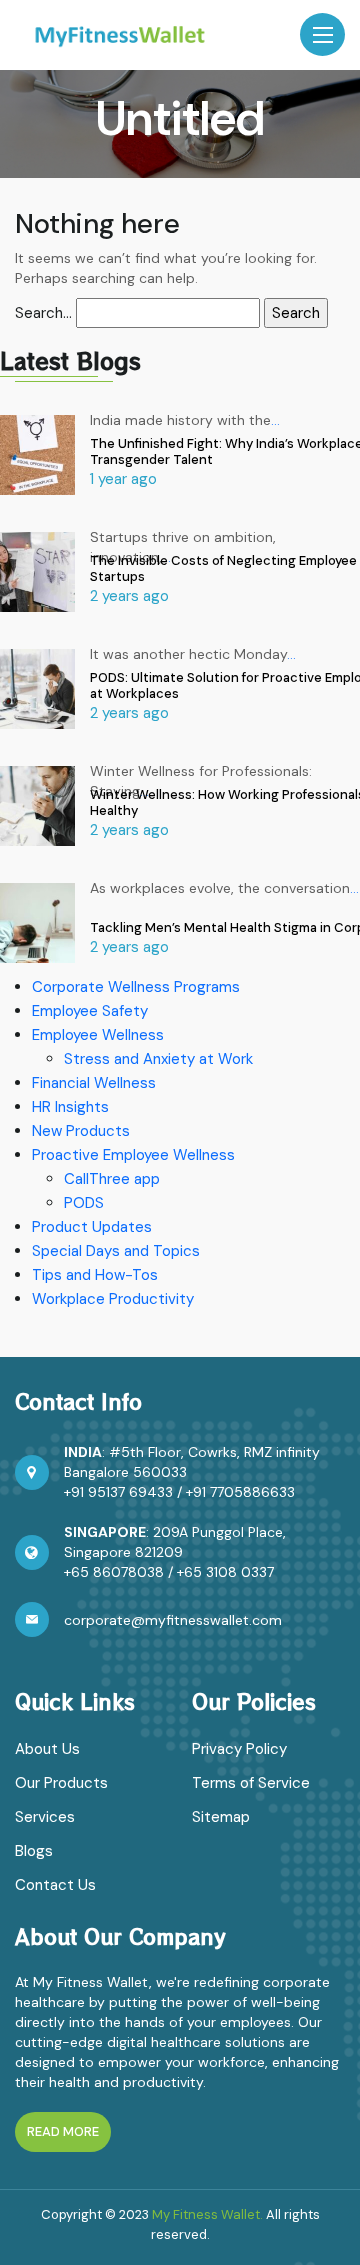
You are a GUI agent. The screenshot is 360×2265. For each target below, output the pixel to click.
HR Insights (70, 1107)
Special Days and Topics (116, 1251)
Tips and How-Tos (95, 1275)
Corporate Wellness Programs (136, 987)
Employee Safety (90, 1011)
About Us (47, 1749)
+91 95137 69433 (118, 1492)
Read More (63, 2131)
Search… (43, 313)
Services (45, 1817)
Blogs (34, 1851)
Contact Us (55, 1885)
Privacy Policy (239, 1749)
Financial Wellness (94, 1083)
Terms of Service (251, 1783)
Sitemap (221, 1817)
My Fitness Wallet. (207, 2214)
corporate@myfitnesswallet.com (173, 1620)
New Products (81, 1131)
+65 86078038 (114, 1572)
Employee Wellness (98, 1035)
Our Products (61, 1783)
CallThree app (112, 1179)
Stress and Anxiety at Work (158, 1059)
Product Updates (92, 1227)
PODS (84, 1203)
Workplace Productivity (113, 1299)
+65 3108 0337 (225, 1572)
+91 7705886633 (240, 1492)
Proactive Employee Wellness (133, 1155)
